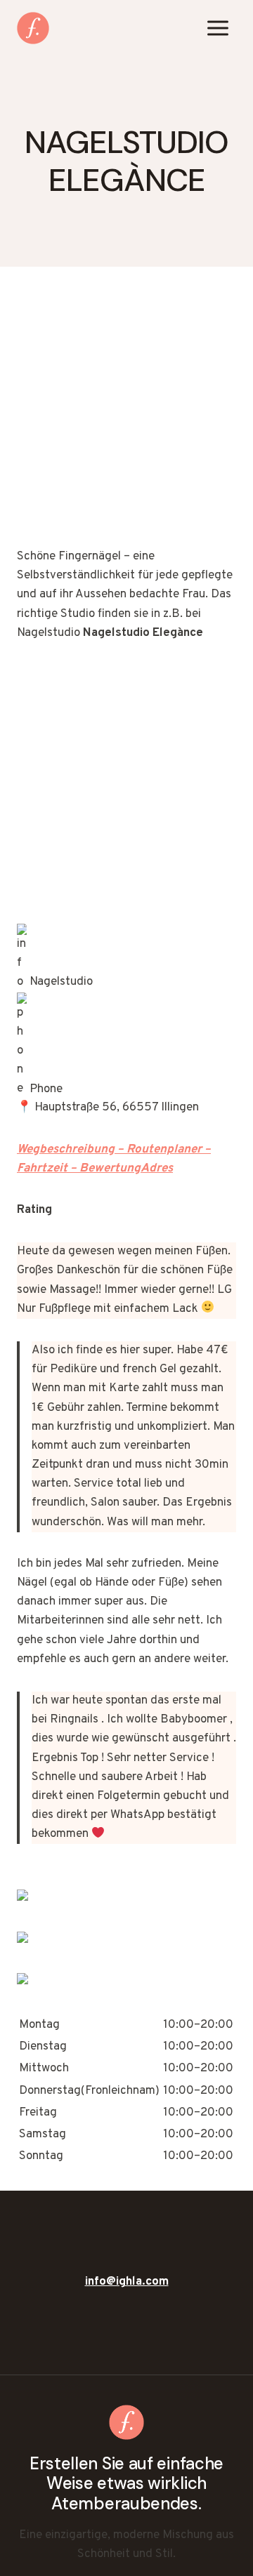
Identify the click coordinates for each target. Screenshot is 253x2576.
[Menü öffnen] (218, 28)
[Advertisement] (126, 416)
